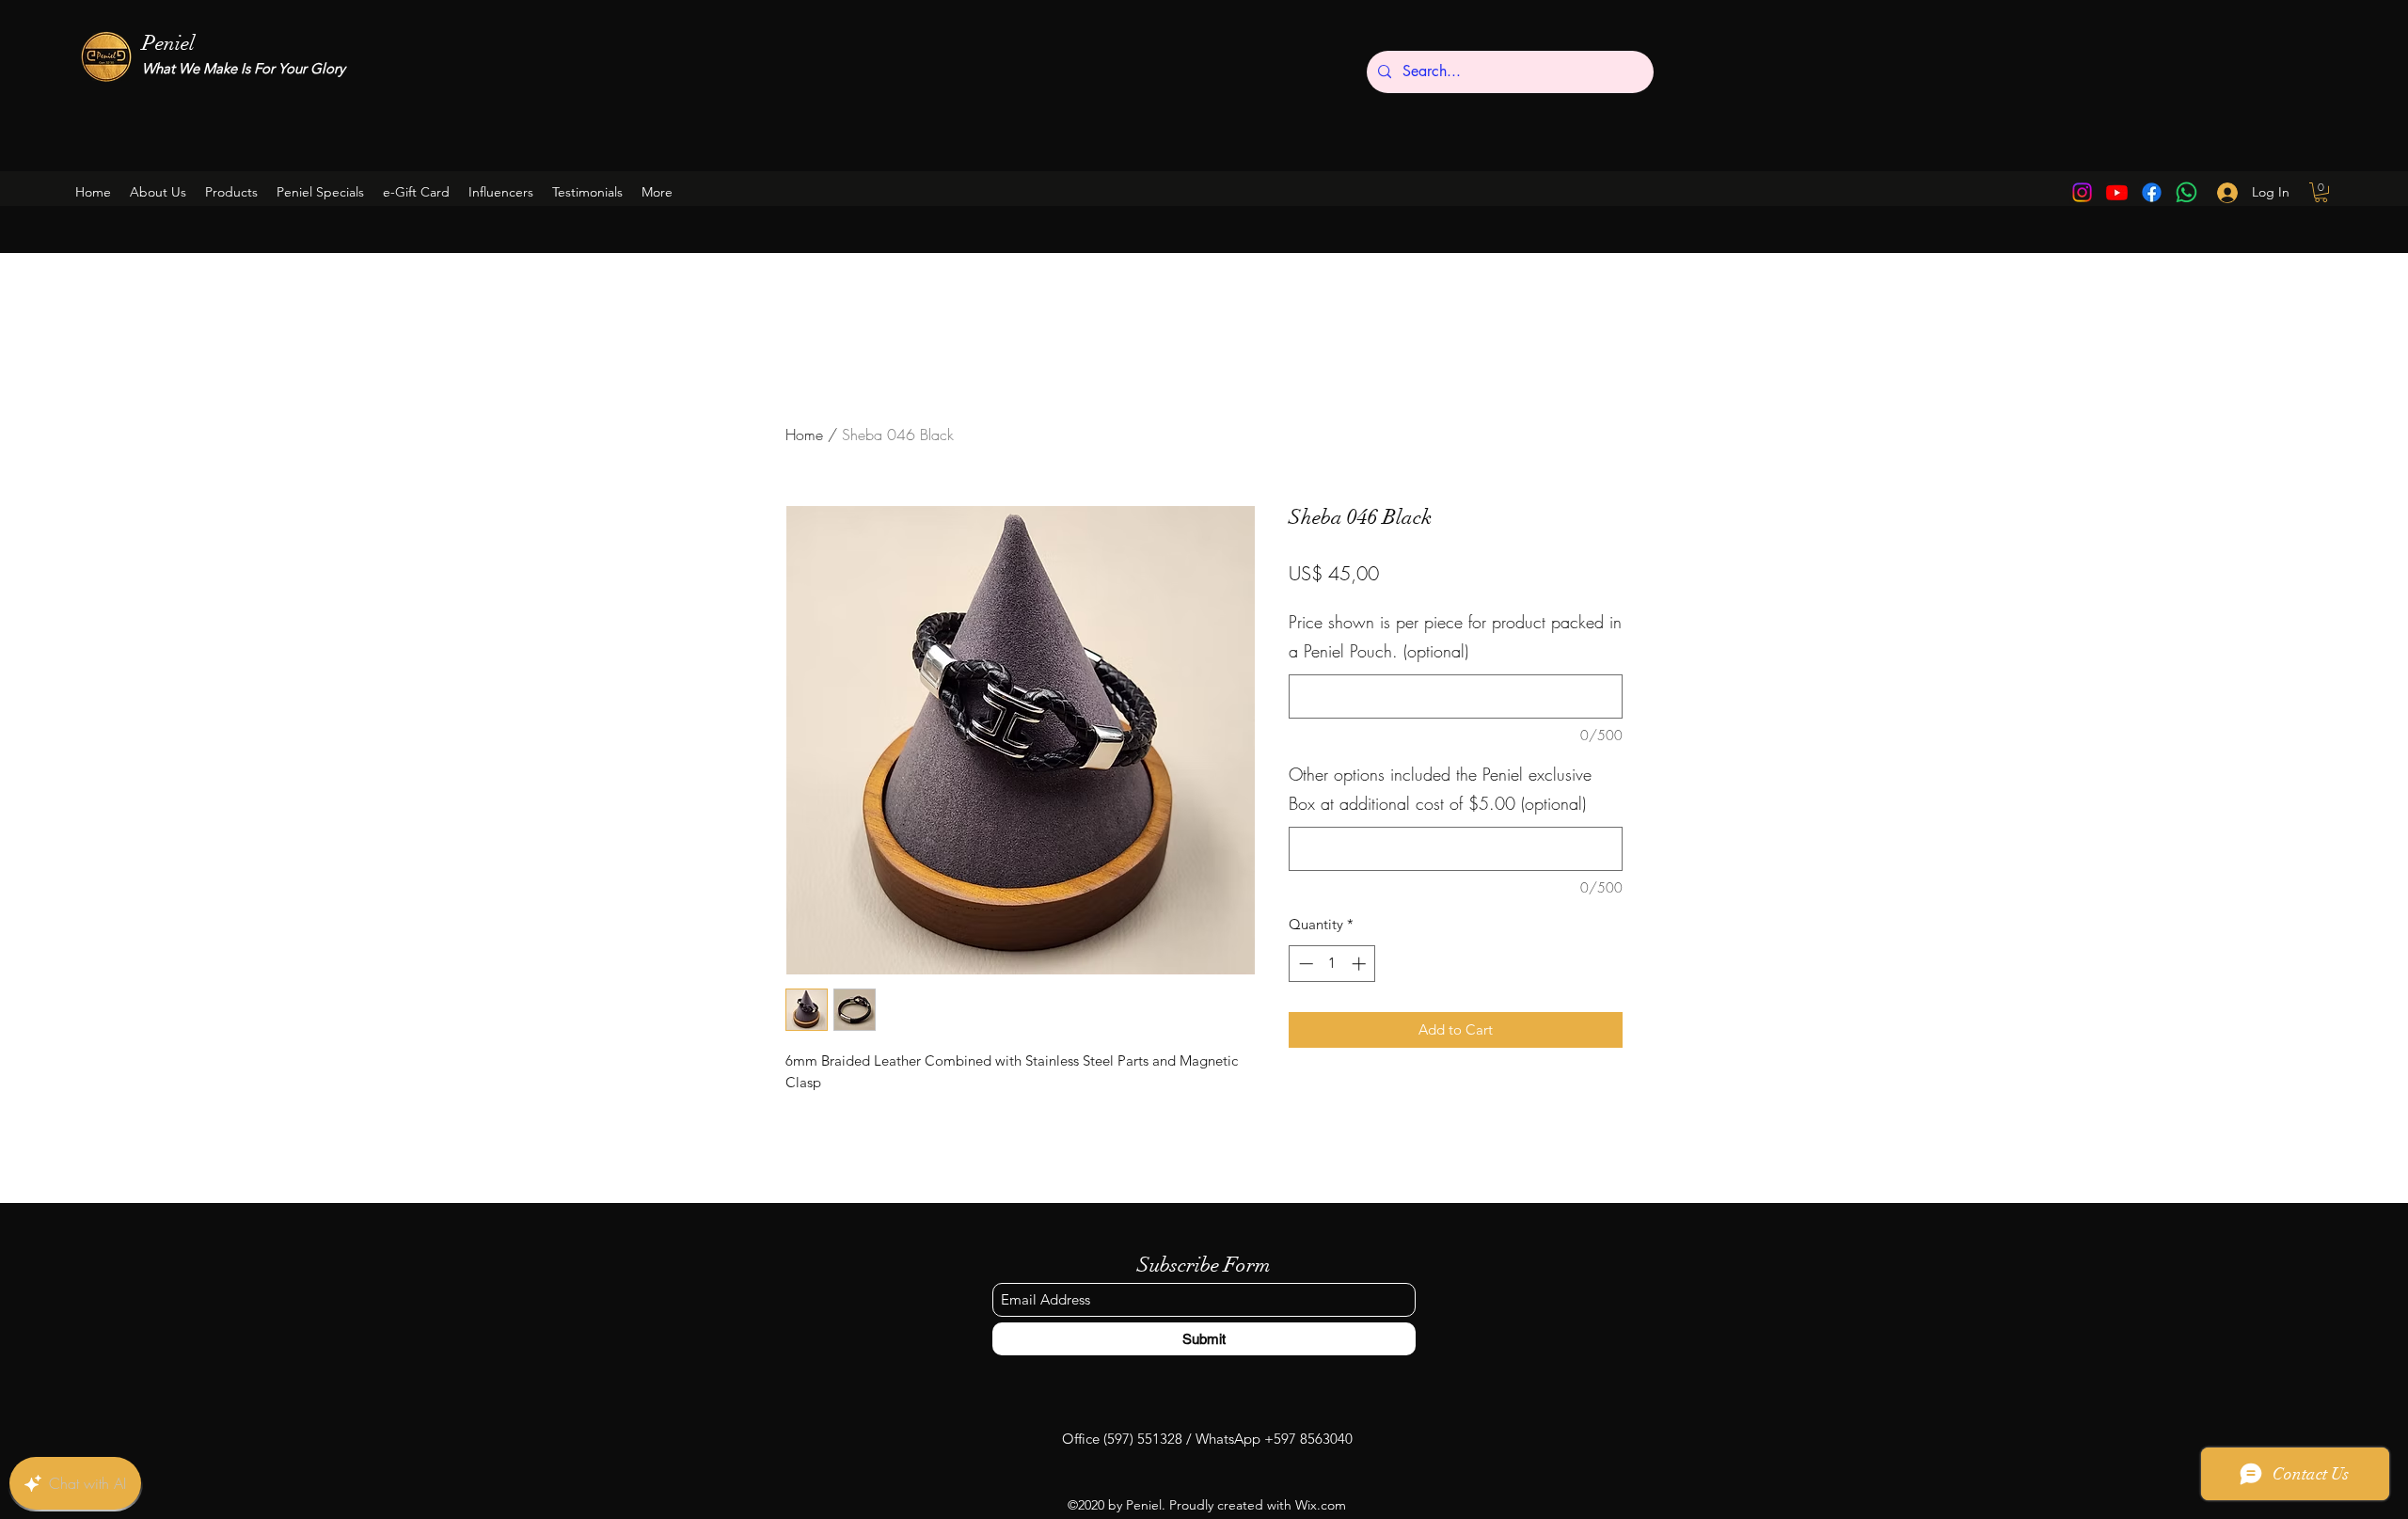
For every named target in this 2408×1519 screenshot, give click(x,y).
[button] (320, 192)
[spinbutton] (1332, 964)
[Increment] (1361, 964)
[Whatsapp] (2186, 192)
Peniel (168, 43)
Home (804, 435)
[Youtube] (2117, 192)
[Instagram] (2082, 192)
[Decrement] (1304, 964)
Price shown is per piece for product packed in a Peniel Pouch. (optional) (1455, 637)
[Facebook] (2152, 192)
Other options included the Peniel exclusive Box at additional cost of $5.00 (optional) (1440, 789)
